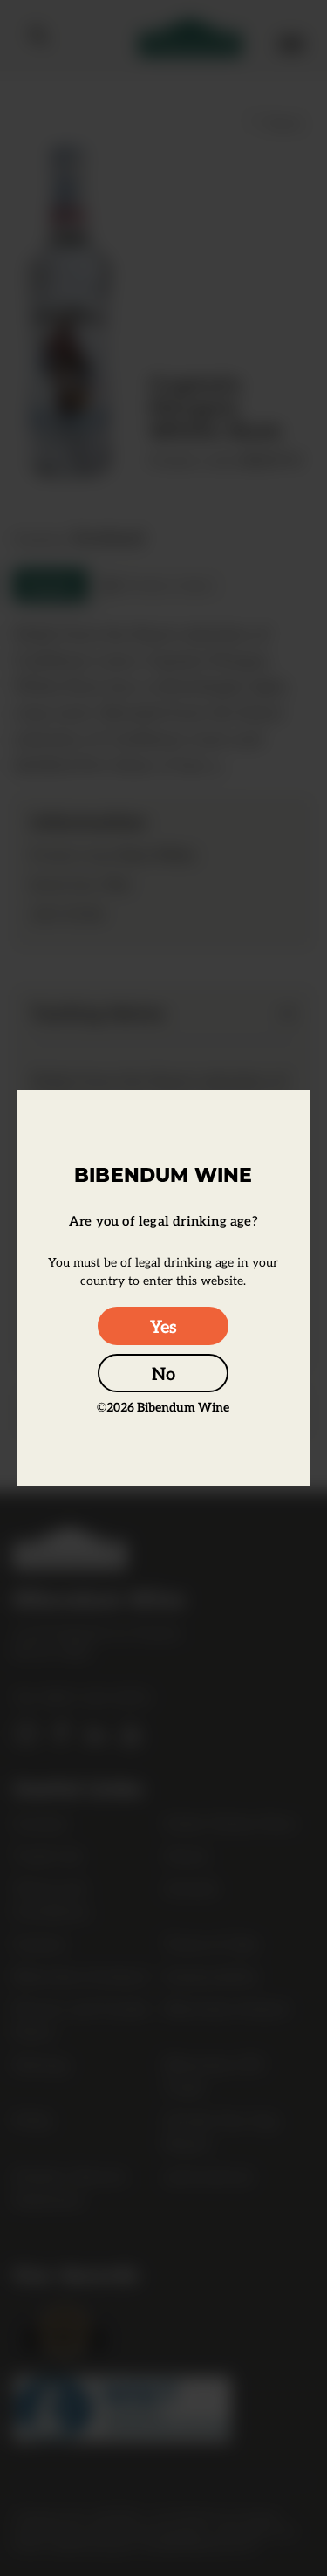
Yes (163, 1326)
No (163, 1373)
